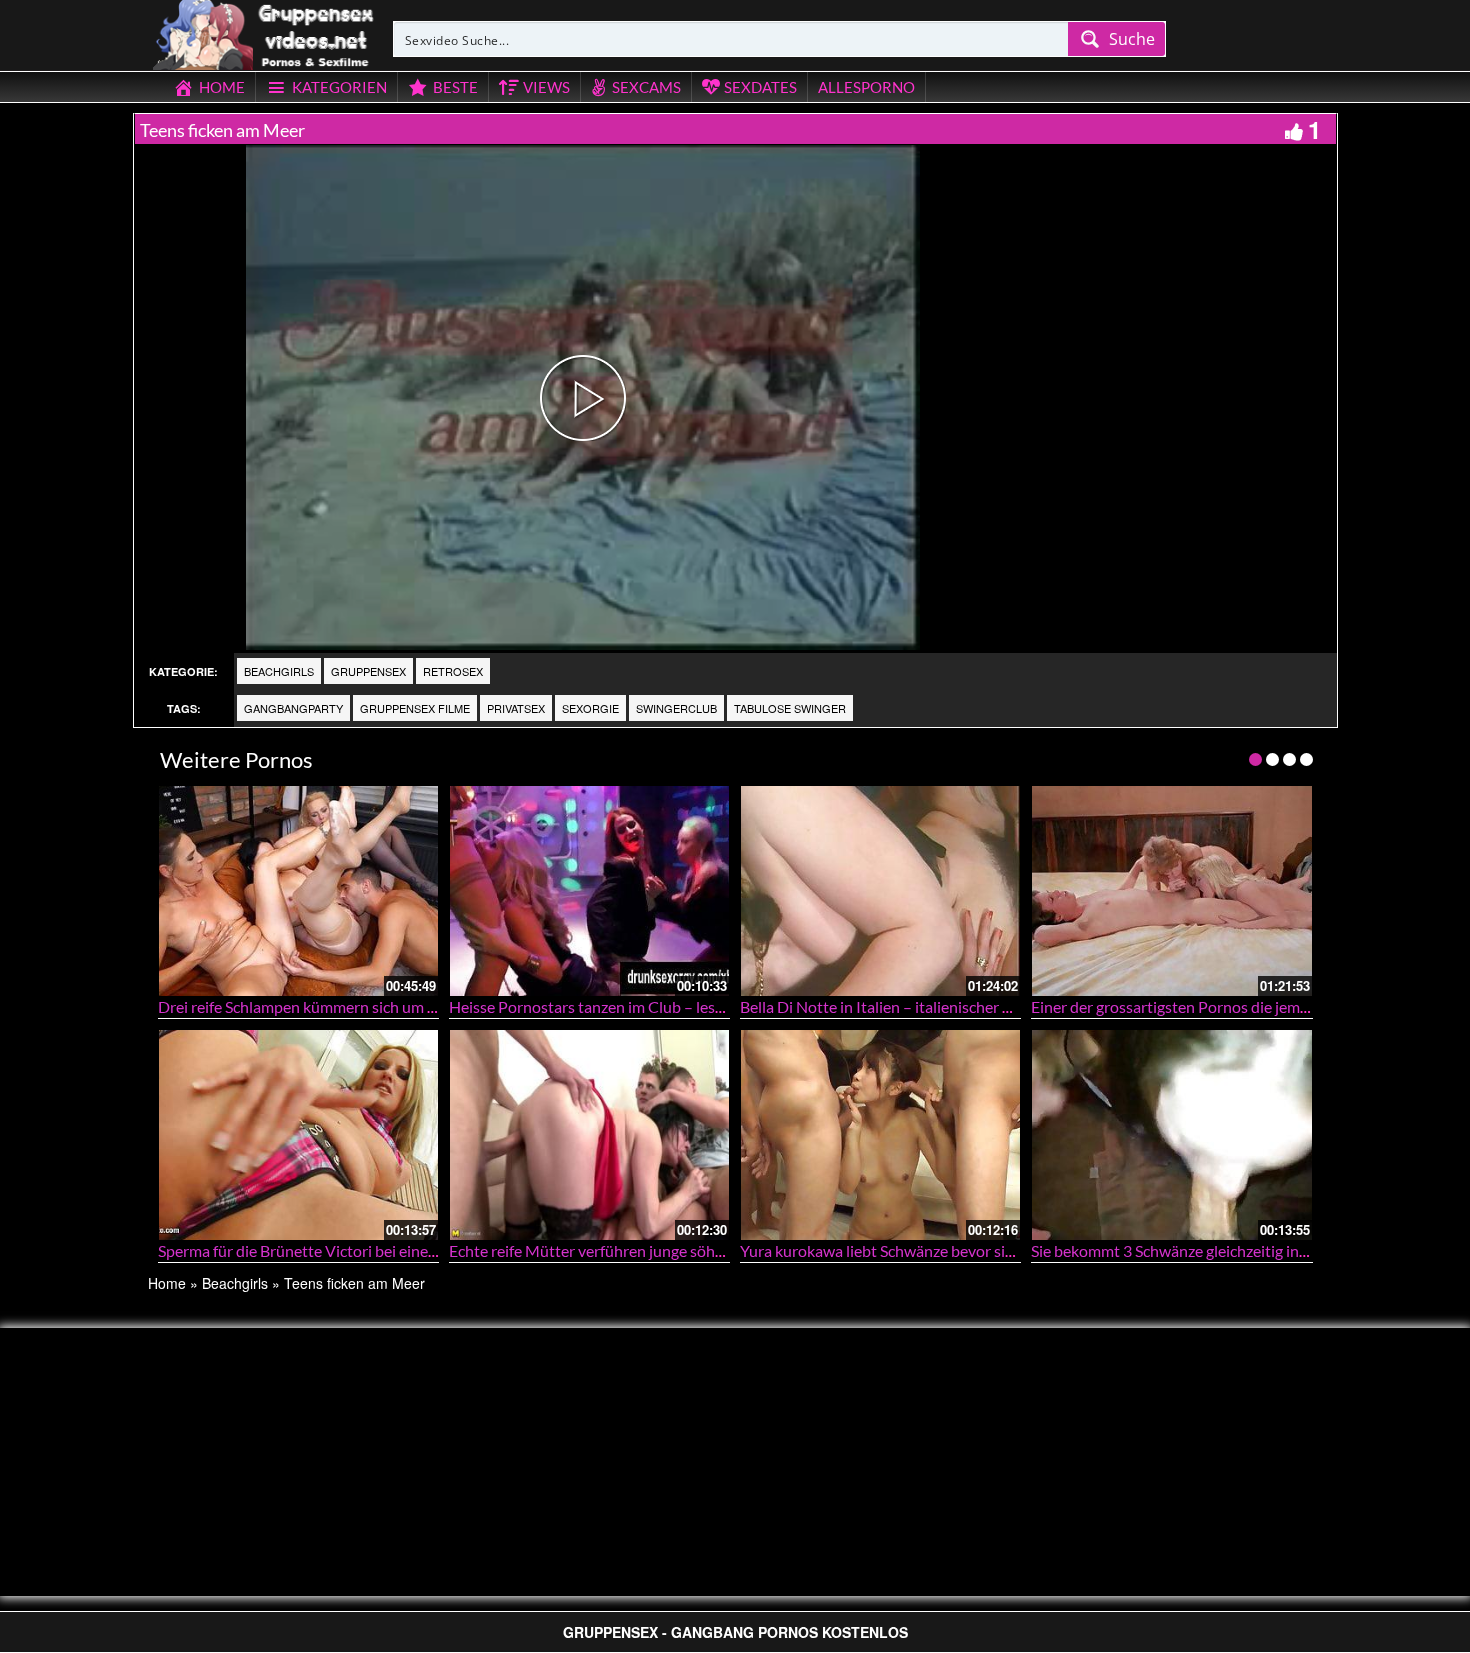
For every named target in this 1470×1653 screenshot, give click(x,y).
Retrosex (453, 671)
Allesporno (866, 87)
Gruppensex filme (415, 708)
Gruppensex (368, 671)
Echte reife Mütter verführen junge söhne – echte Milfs (636, 1250)
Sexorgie (590, 708)
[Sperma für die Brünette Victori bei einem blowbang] (298, 1134)
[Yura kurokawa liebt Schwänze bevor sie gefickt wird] (880, 1134)
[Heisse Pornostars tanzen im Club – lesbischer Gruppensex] (589, 890)
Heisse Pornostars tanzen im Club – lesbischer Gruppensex (651, 1006)
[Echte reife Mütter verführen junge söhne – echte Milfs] (589, 1134)
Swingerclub (676, 708)
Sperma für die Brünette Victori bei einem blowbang (335, 1250)
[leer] (265, 32)
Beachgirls (279, 671)
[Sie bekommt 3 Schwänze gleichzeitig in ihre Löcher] (1171, 1134)
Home (167, 1283)
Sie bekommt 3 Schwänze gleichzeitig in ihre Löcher (1205, 1250)
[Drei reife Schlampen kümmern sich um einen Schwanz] (298, 890)
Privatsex (516, 708)
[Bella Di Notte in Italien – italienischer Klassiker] (880, 890)
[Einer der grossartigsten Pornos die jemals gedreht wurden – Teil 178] (1171, 890)
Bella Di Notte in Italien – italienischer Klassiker (902, 1006)
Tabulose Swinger (790, 708)
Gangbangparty (293, 708)
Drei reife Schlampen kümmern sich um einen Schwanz (343, 1006)
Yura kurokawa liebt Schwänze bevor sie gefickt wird (918, 1250)
